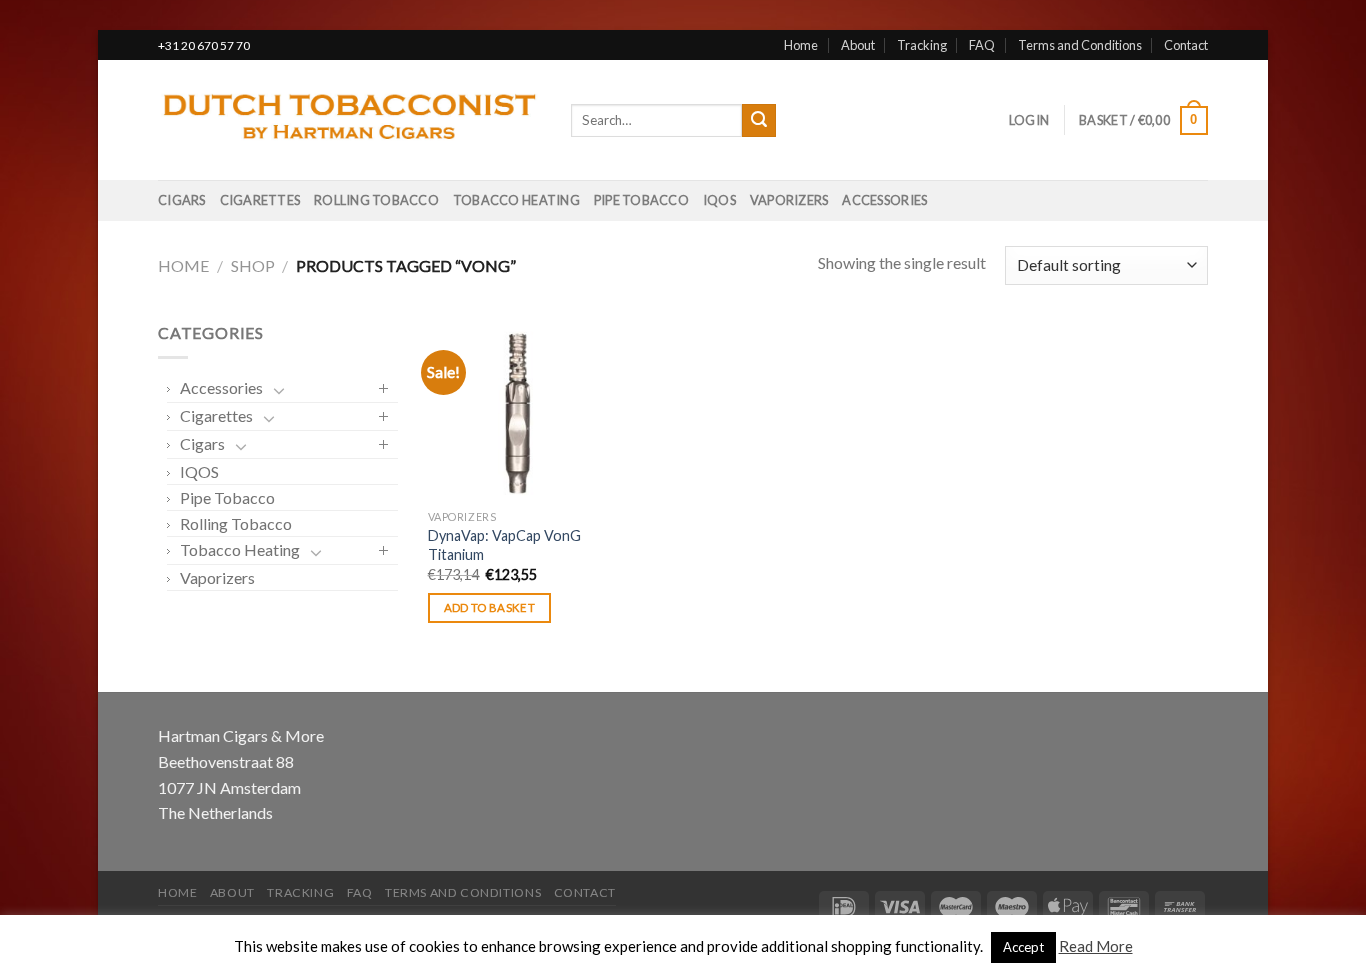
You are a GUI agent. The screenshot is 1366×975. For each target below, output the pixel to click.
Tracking (922, 45)
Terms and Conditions (1080, 45)
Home (801, 45)
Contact (1186, 45)
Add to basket (490, 607)
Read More (1096, 946)
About (858, 45)
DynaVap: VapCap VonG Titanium (504, 545)
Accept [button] (1023, 947)
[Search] (759, 121)
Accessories (884, 200)
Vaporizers (789, 200)
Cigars (182, 200)
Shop (253, 265)
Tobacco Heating (516, 200)
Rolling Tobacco (376, 200)
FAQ (982, 45)
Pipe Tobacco (641, 200)
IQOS (719, 200)
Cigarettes (260, 200)
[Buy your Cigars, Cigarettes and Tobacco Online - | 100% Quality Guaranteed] (349, 121)
